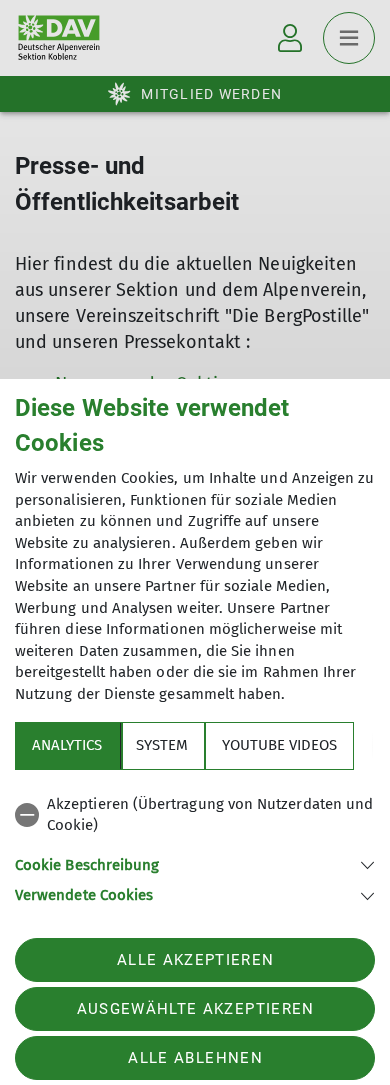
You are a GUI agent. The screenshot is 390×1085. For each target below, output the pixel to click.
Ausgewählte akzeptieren (196, 1009)
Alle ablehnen (195, 1058)
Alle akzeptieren (195, 960)
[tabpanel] (195, 846)
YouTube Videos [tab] (279, 745)
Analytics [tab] (67, 745)
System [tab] (162, 745)
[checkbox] (195, 815)
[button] (195, 863)
